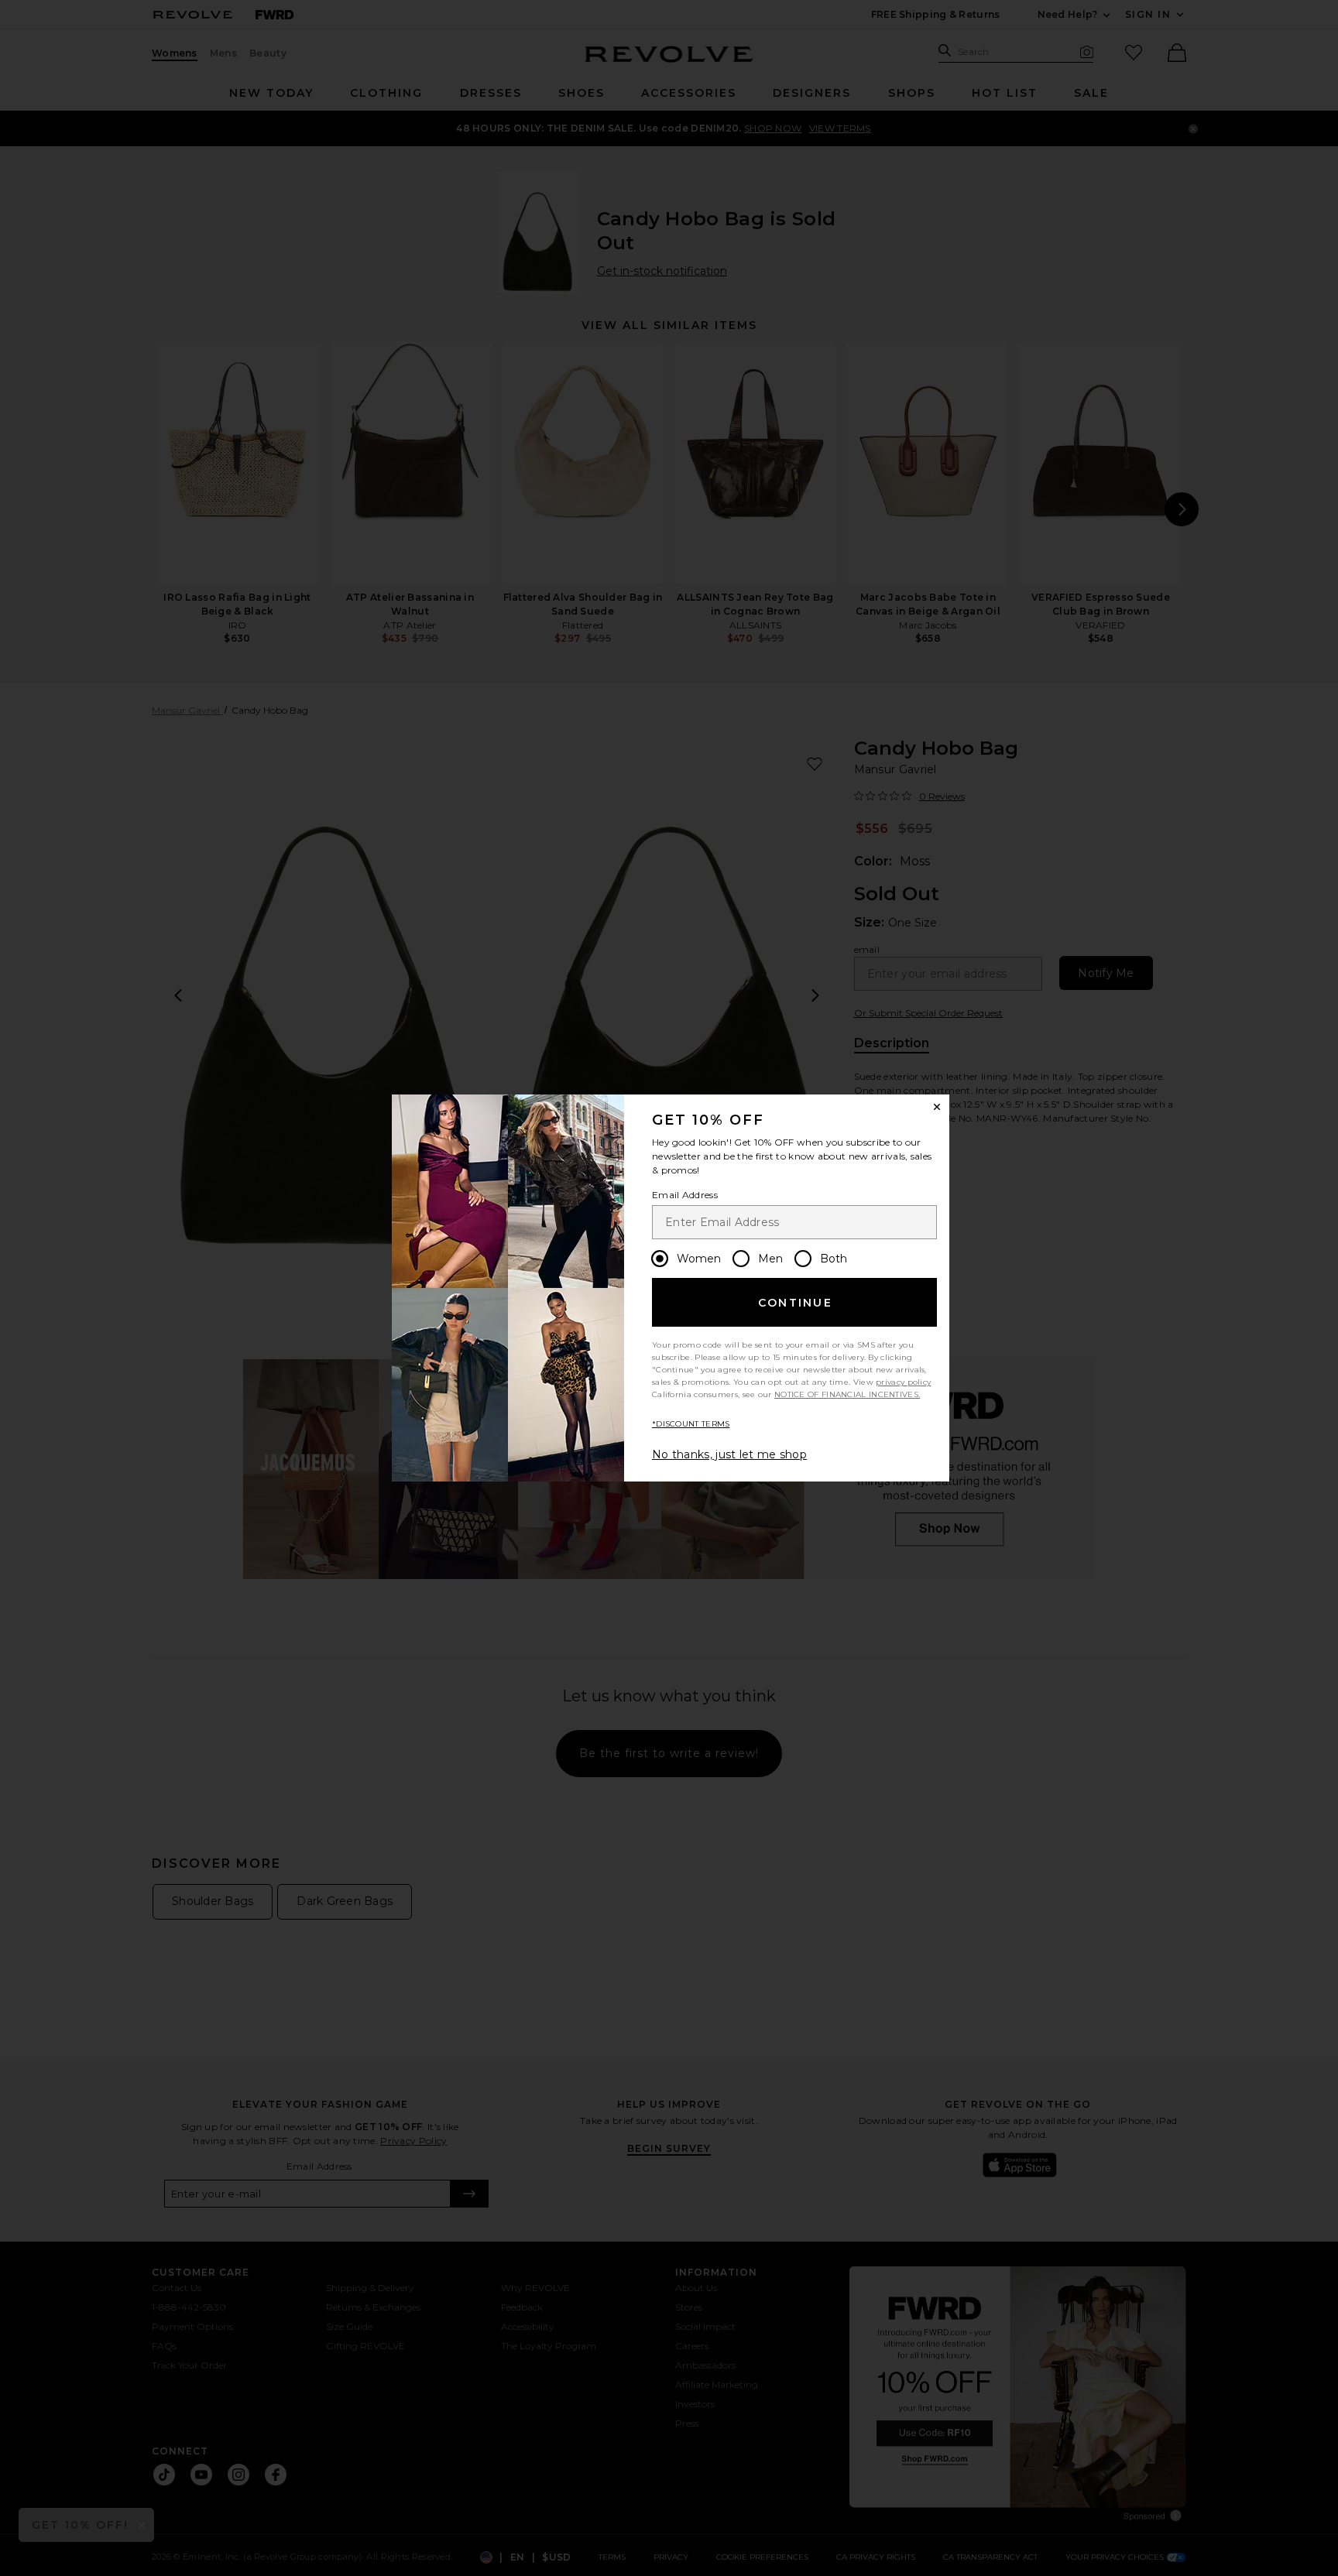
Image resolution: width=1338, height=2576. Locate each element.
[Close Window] (937, 1107)
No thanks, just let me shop (729, 1454)
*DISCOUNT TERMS (691, 1424)
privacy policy (903, 1382)
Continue (795, 1303)
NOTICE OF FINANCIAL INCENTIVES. (847, 1394)
